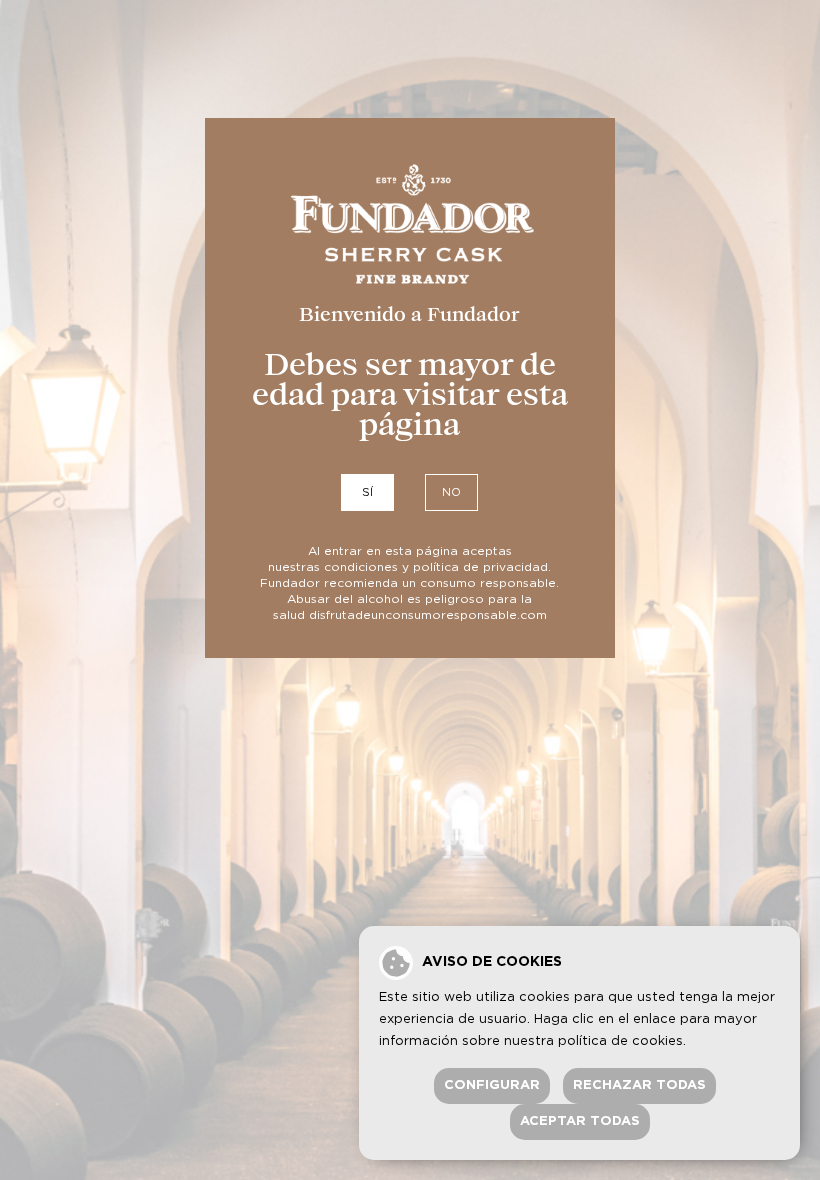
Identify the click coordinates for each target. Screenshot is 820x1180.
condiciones (361, 567)
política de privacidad (480, 567)
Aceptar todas (580, 1121)
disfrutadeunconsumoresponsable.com (428, 615)
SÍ (367, 492)
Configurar (492, 1085)
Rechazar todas (639, 1085)
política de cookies (620, 1041)
